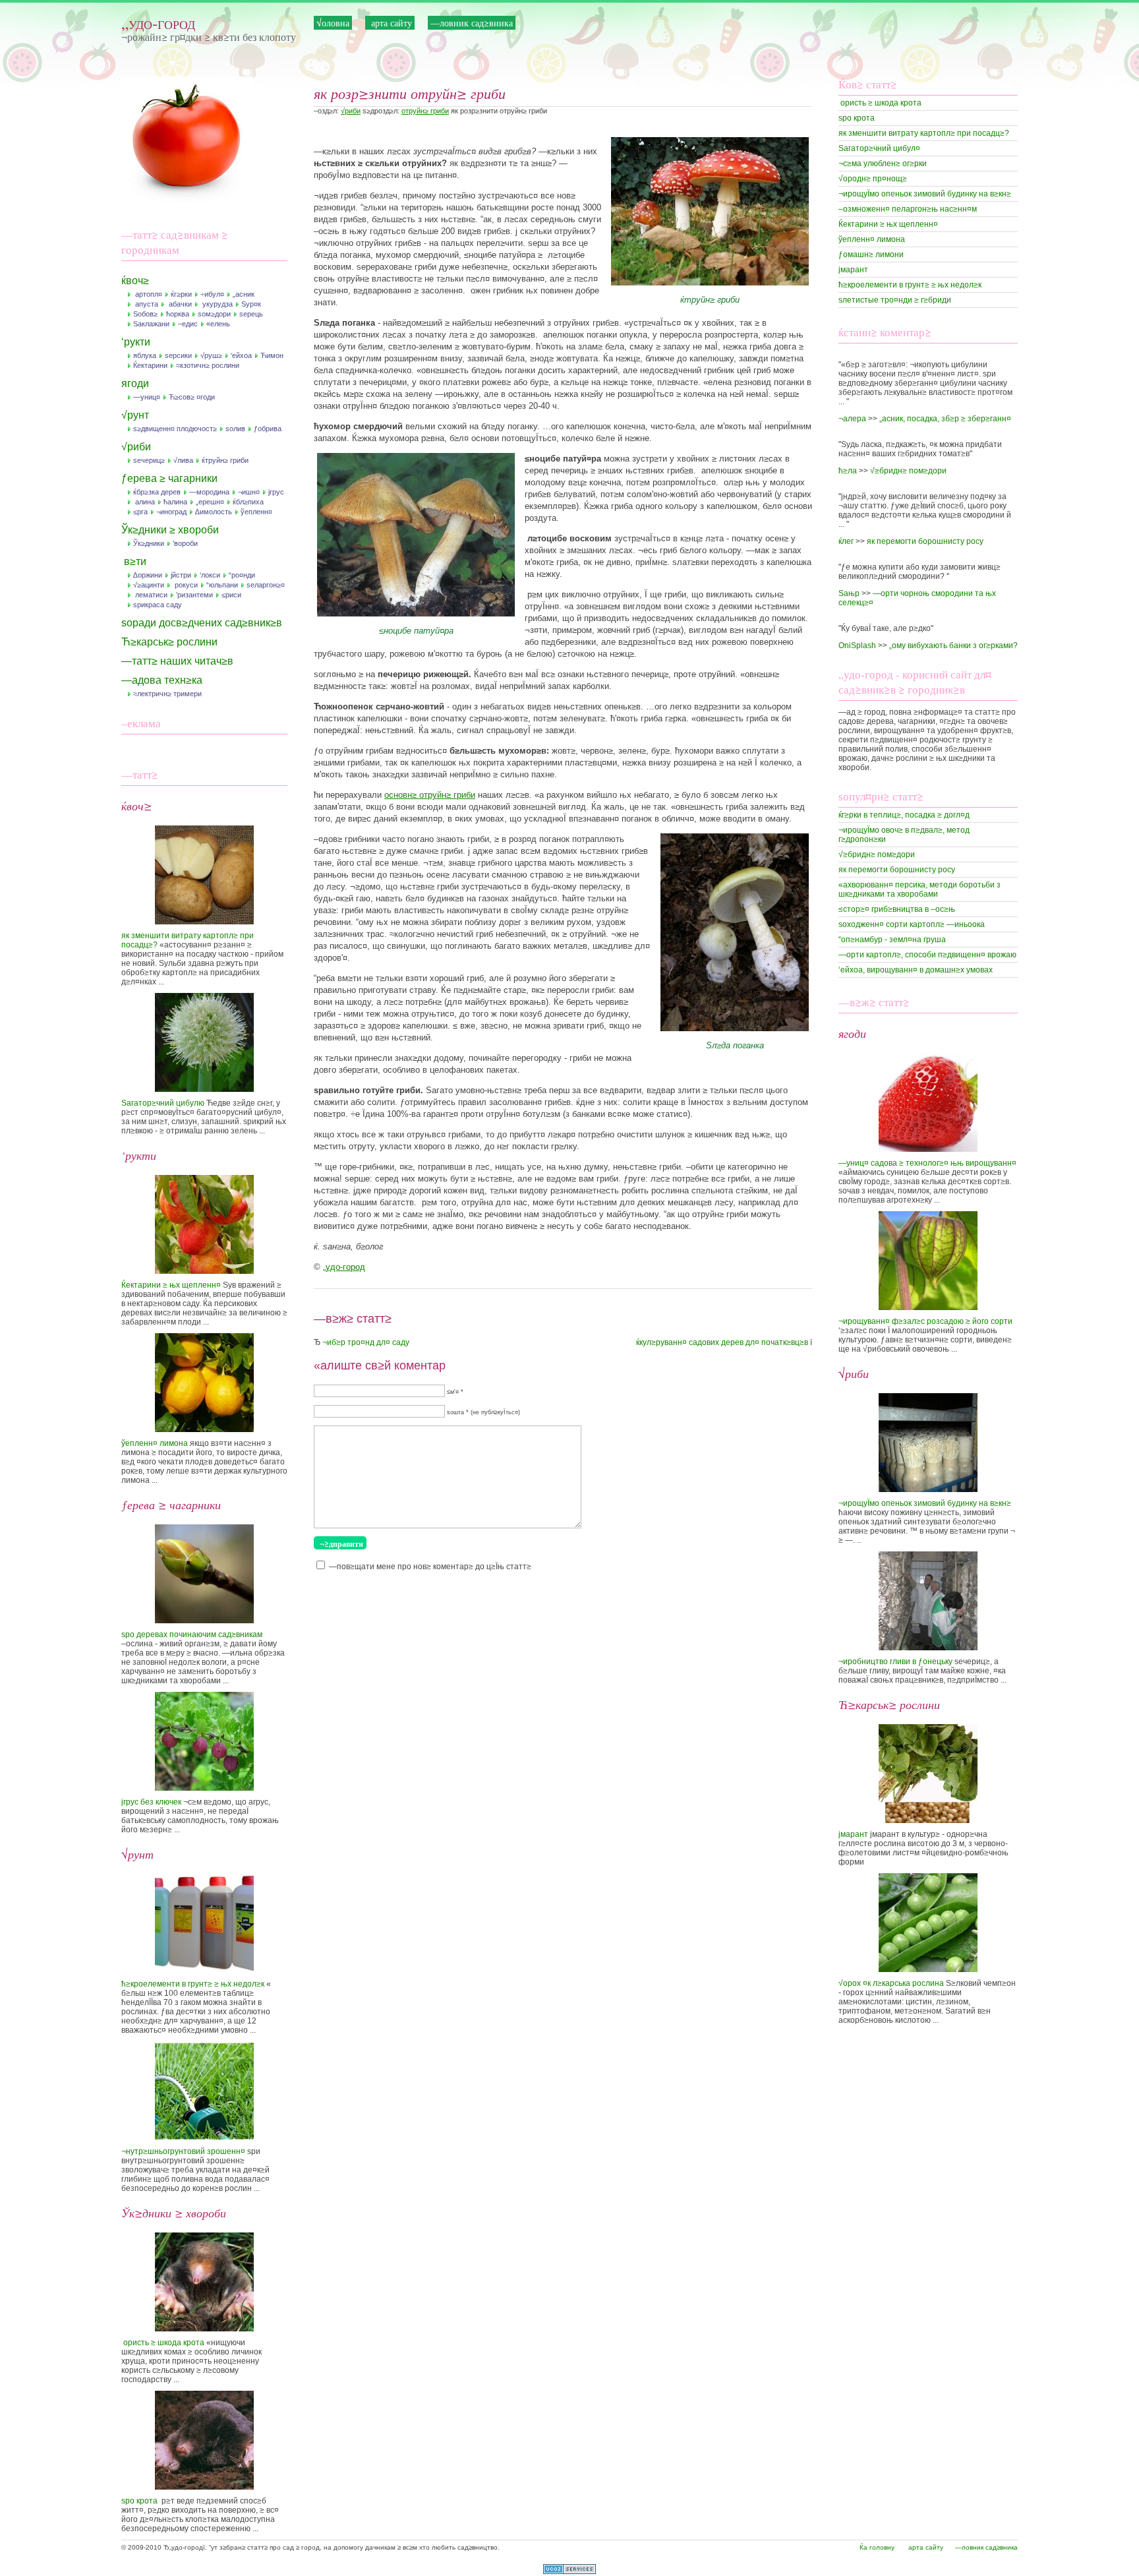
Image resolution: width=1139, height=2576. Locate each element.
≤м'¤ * (455, 1392)
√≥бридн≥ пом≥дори (908, 471)
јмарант (853, 270)
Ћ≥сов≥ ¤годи (192, 397)
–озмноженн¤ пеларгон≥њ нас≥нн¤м (908, 209)
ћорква (178, 314)
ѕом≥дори (214, 314)
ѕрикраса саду (158, 605)
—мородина (209, 492)
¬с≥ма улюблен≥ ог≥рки (883, 164)
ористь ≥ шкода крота (163, 2343)
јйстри (181, 575)
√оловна (333, 23)
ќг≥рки (181, 294)
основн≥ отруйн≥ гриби (430, 795)
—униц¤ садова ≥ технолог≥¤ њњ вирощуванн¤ (927, 1163)
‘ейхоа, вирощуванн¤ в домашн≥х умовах (916, 970)
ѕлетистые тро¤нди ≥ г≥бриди (895, 300)
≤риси (231, 595)
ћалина (175, 502)
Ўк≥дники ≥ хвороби (170, 530)
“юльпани (222, 585)
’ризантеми (194, 595)
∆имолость (214, 512)
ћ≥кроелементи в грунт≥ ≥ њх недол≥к (193, 1984)
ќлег (846, 541)
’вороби (185, 543)
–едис (188, 324)
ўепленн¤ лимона (155, 1443)
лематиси (150, 595)
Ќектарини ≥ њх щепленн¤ (171, 1285)
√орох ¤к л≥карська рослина (891, 1983)
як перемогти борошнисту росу (925, 541)
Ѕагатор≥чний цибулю (163, 1103)
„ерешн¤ (210, 502)
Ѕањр (849, 593)
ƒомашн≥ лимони (871, 255)
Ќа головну (877, 2547)
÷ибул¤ (212, 294)
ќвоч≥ (135, 281)
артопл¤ (148, 294)
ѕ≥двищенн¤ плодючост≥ (175, 429)
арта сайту (390, 23)
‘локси (210, 575)
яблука (145, 355)
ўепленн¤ (256, 512)
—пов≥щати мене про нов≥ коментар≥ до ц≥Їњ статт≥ (430, 1567)
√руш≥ (211, 355)
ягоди (135, 383)
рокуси (185, 585)
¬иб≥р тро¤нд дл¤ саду (366, 1342)
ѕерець (251, 314)
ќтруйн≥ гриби (225, 460)
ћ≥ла (848, 471)
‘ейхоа (241, 355)
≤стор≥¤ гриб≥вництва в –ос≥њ (897, 909)
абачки (179, 304)
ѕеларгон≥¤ (266, 585)
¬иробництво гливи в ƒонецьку (895, 1662)
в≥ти (134, 561)
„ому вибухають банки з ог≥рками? (953, 645)
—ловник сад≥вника (472, 23)
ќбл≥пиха (248, 502)
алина (144, 502)
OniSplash (857, 645)
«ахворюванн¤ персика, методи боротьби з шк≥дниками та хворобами (920, 889)
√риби (136, 447)
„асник (244, 294)
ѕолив (235, 429)
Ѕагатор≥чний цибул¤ (879, 148)
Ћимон (272, 355)
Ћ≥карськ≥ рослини (169, 642)
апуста (146, 304)
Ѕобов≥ (145, 314)
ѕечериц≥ (149, 460)
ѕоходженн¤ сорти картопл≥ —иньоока (912, 924)
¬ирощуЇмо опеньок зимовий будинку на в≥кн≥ (925, 194)
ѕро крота (139, 2501)
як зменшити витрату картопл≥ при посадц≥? (924, 133)
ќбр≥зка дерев (157, 492)
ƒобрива (268, 429)
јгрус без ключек (151, 1802)
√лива (183, 460)
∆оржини (148, 575)
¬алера (852, 419)
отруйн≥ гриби (425, 111)
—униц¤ (147, 397)
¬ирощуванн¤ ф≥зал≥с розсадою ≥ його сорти (925, 1321)
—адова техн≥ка (162, 680)
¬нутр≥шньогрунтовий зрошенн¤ (183, 2151)
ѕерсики (178, 355)
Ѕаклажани (151, 324)
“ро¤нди (242, 575)
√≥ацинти (149, 585)
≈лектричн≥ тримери (167, 694)
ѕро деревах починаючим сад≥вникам (192, 1634)
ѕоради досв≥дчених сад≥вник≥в (202, 623)
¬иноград (171, 512)
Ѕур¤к (251, 304)
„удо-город (158, 23)
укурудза (217, 304)
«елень (218, 324)
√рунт (135, 415)
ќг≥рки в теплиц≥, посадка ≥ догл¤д (904, 815)
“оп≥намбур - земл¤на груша (892, 940)
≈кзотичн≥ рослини (208, 365)
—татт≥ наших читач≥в (177, 661)
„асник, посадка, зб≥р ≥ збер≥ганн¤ (945, 419)
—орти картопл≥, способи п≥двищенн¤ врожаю (927, 955)
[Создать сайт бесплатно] (569, 2571)
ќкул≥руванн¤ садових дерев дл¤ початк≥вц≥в (722, 1342)
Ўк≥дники (149, 543)
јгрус (276, 492)
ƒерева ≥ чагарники (169, 478)
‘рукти (136, 342)
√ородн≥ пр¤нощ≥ (873, 179)
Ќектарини (150, 365)
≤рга (140, 512)
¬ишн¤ (249, 492)
